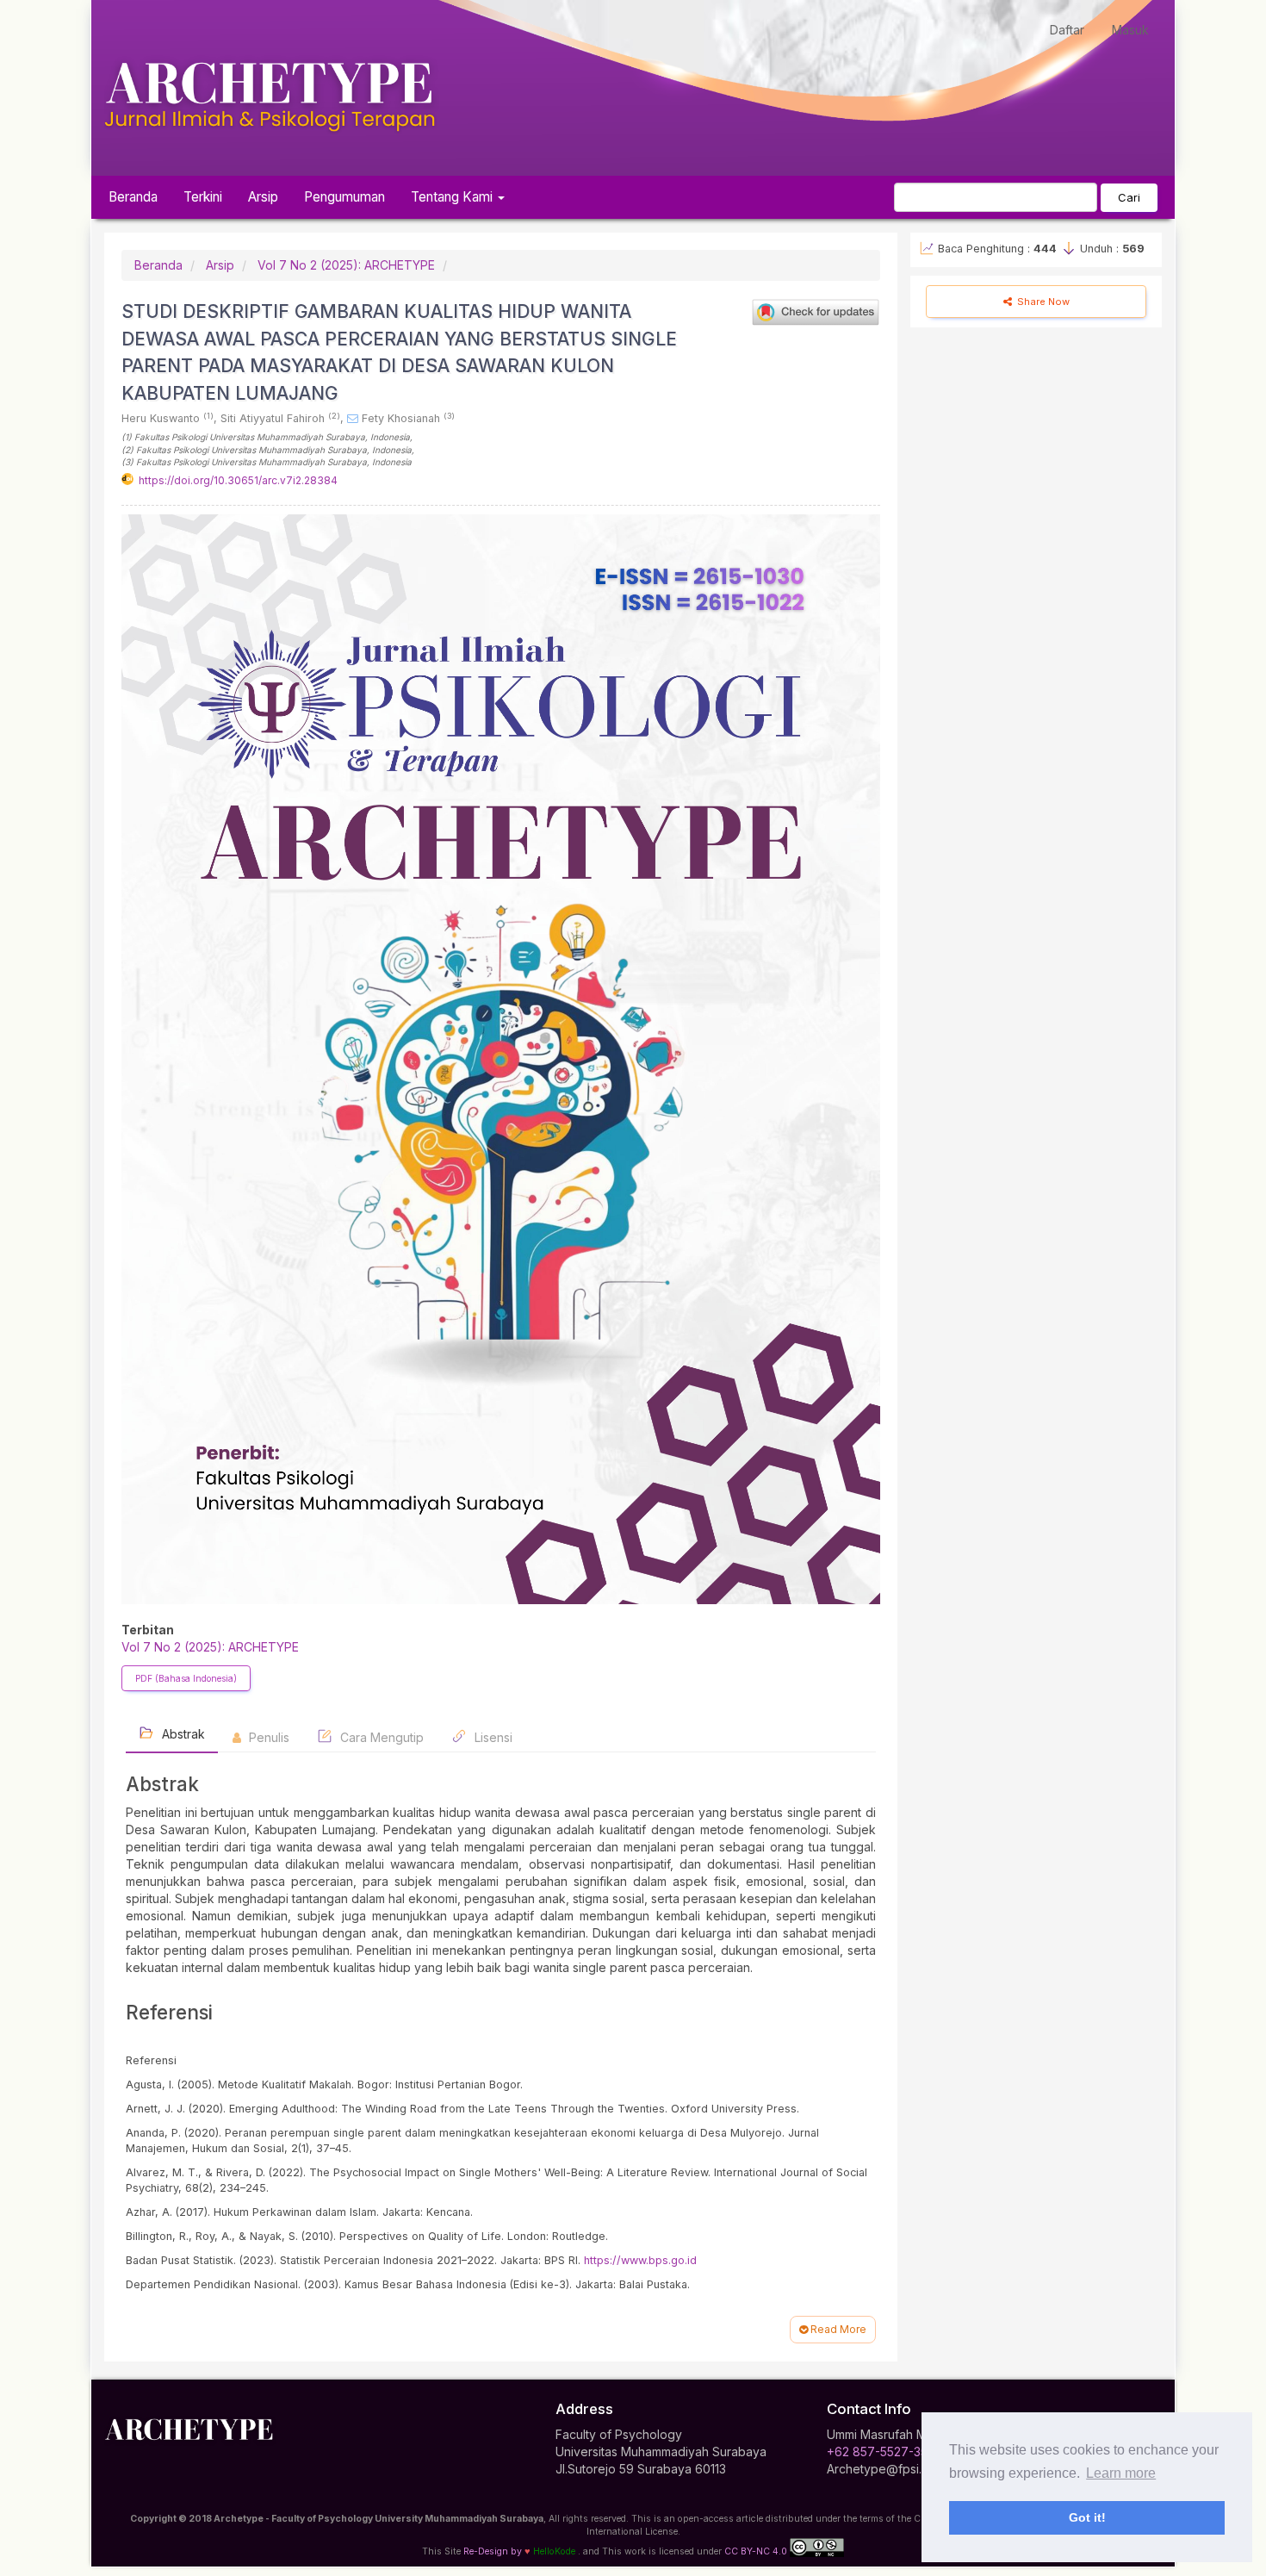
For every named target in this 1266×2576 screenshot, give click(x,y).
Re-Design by (493, 2551)
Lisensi (492, 1737)
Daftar (1067, 30)
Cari (1129, 197)
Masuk (1130, 30)
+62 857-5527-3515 (883, 2452)
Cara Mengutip (380, 1737)
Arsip (263, 197)
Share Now (1042, 302)
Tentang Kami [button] (453, 197)
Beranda (133, 197)
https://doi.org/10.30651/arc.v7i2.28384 (238, 480)
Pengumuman (344, 197)
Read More (837, 2329)
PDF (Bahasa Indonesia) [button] (186, 1678)
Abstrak (182, 1734)
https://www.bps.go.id (640, 2260)
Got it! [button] (1087, 2517)
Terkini (203, 197)
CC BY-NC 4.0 (756, 2551)
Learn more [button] (1121, 2473)
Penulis (267, 1737)
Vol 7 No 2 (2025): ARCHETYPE (346, 265)
